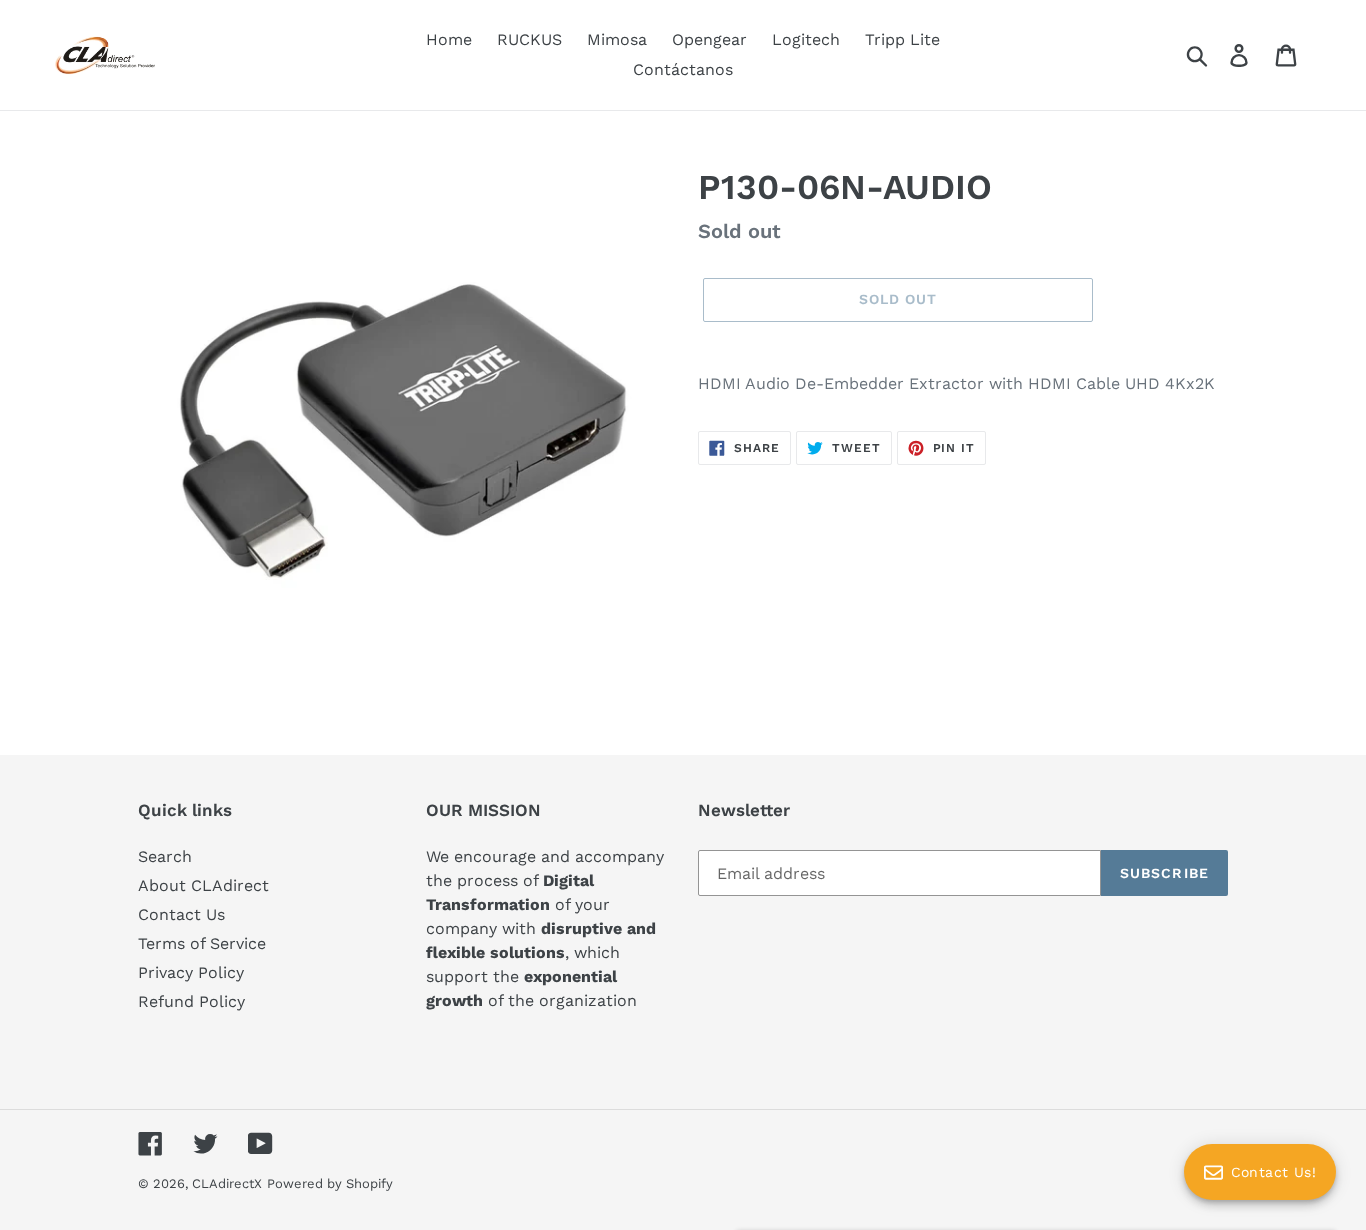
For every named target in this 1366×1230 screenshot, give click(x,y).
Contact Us (181, 914)
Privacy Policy (191, 972)
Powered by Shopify (330, 1183)
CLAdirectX (227, 1183)
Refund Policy (191, 1001)
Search (165, 856)
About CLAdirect (203, 885)
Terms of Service (202, 943)
